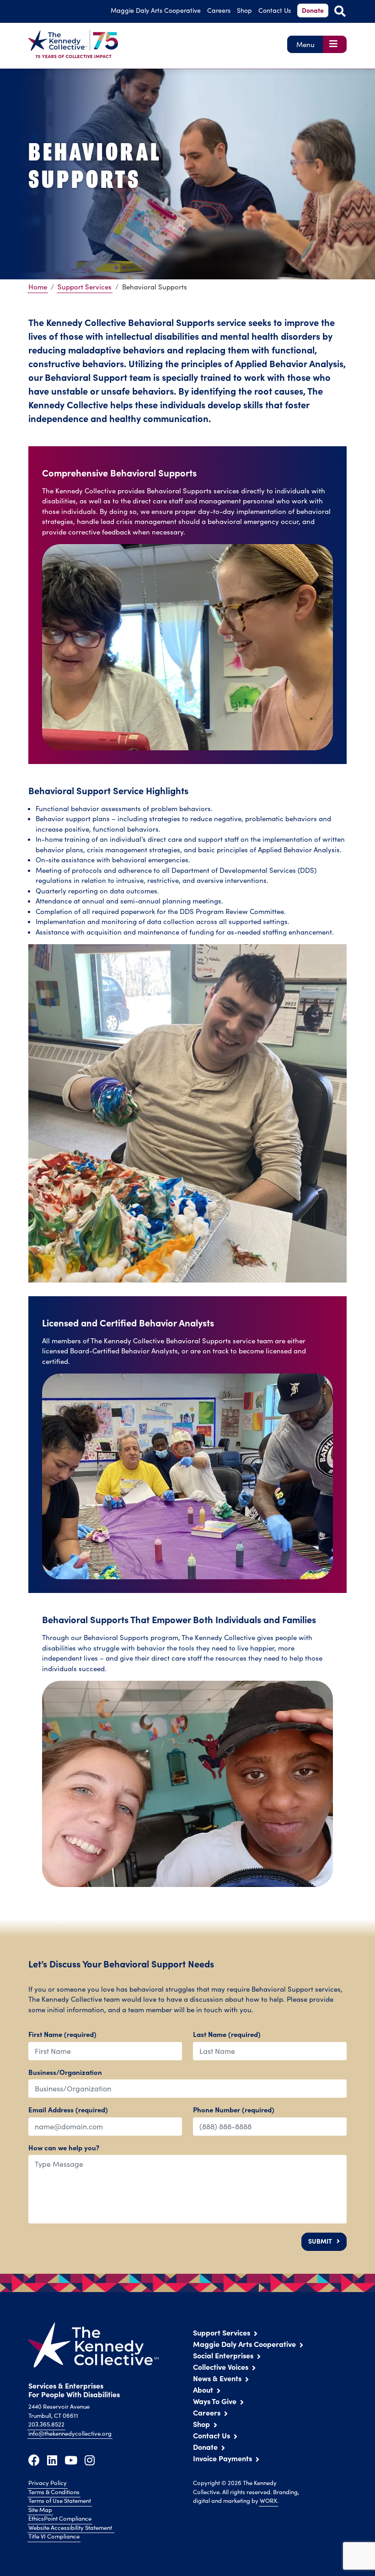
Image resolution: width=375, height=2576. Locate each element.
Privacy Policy (48, 2483)
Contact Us (275, 10)
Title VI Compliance (54, 2536)
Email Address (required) (68, 2109)
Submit (320, 2241)
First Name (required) (62, 2034)
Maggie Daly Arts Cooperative (244, 2344)
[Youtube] (71, 2460)
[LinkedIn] (52, 2460)
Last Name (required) (227, 2034)
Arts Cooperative (156, 10)
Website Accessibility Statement (71, 2528)
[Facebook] (34, 2460)
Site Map (40, 2510)
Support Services (85, 287)
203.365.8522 (46, 2424)
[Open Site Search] (340, 11)
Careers (219, 10)
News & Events (217, 2378)
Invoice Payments (222, 2458)
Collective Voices (221, 2367)
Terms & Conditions (54, 2492)
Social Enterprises (223, 2355)
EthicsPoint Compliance (60, 2518)
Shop (244, 10)
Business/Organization (65, 2072)
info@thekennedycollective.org (70, 2433)
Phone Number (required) (234, 2109)
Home (38, 287)
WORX (268, 2501)
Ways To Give (215, 2401)
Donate (313, 10)
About (203, 2389)
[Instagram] (90, 2460)
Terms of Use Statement (60, 2501)
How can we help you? (64, 2147)
